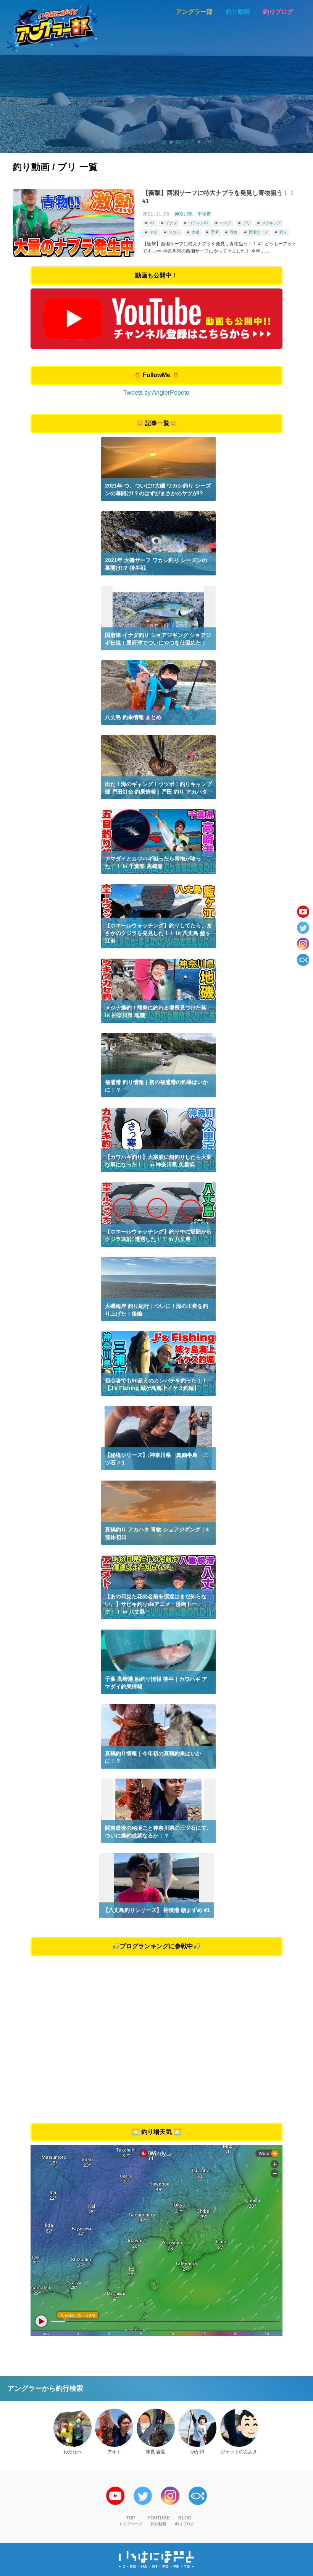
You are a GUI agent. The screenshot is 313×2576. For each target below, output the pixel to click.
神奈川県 (184, 214)
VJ (152, 223)
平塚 (215, 232)
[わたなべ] (73, 2428)
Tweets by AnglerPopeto (156, 393)
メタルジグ (271, 223)
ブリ (247, 223)
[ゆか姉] (197, 2428)
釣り (283, 232)
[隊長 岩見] (156, 2428)
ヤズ (153, 232)
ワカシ (174, 232)
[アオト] (114, 2428)
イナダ (171, 223)
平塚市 (204, 214)
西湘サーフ (258, 232)
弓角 (234, 232)
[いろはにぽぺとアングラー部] (52, 27)
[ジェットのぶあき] (239, 2428)
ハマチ (226, 223)
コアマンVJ (198, 223)
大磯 (195, 232)
